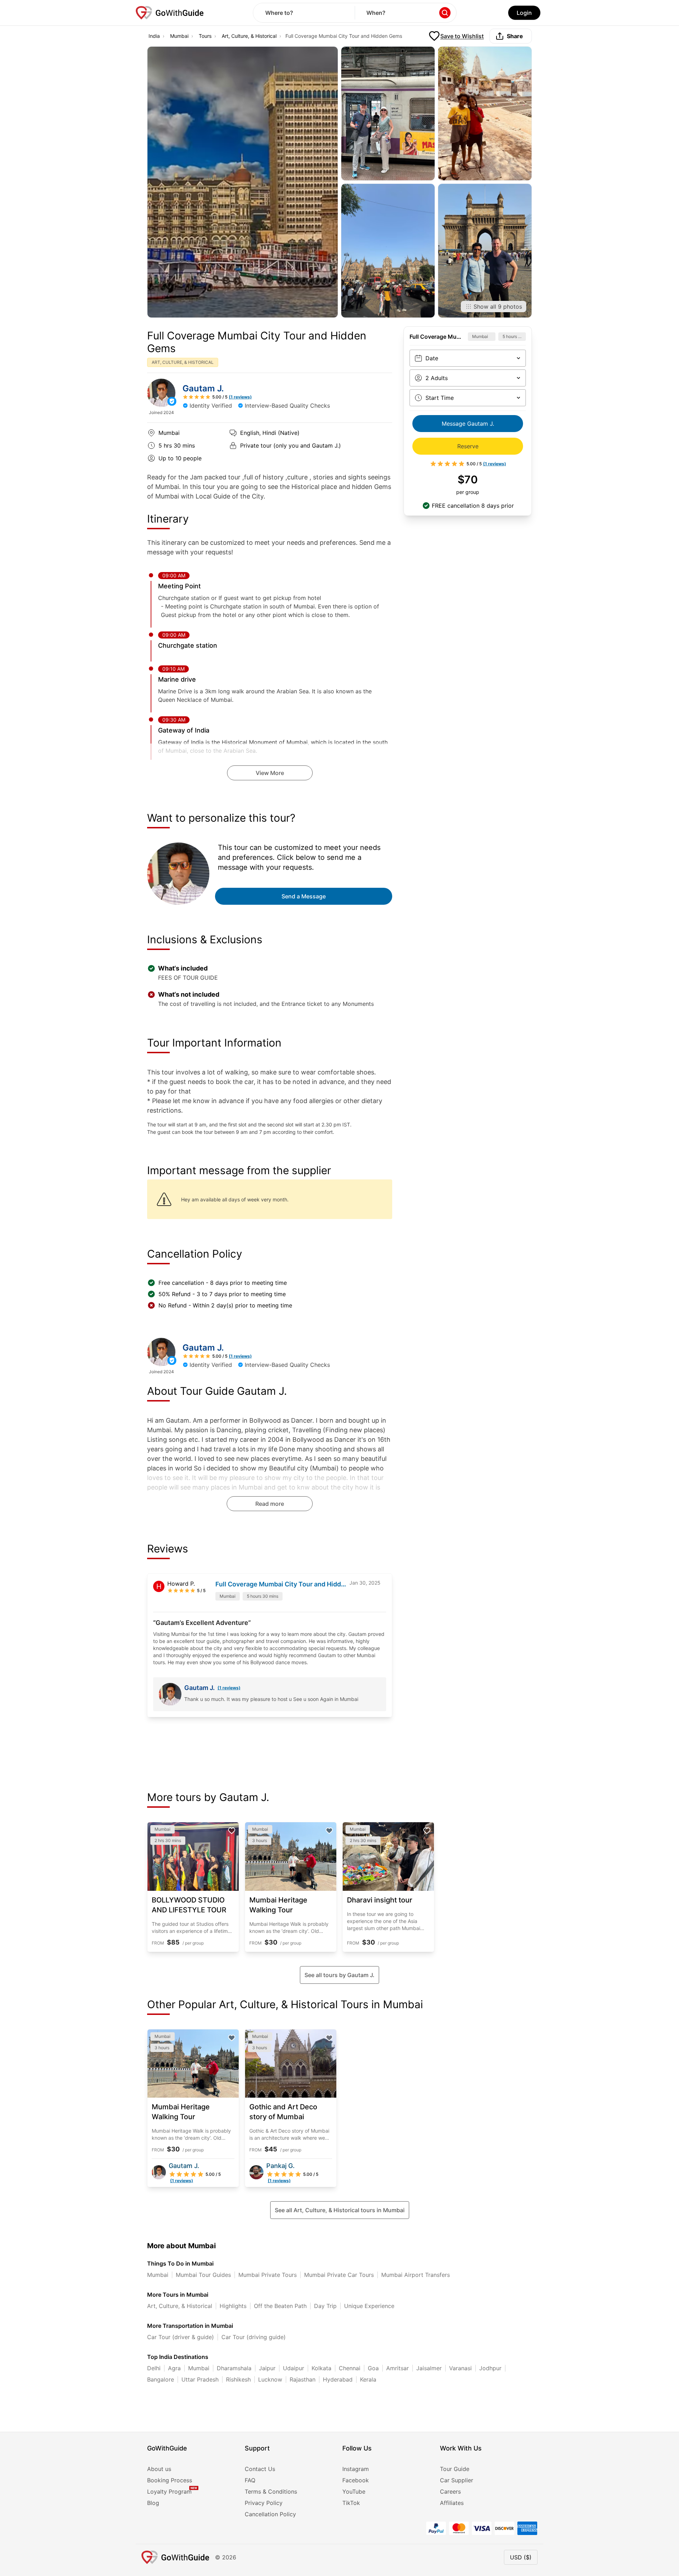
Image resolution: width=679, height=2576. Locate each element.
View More (270, 773)
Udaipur (294, 2368)
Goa (373, 2368)
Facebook (356, 2480)
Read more (270, 1504)
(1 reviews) (229, 1688)
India (154, 36)
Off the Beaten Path (280, 2306)
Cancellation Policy (270, 2514)
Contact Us (260, 2469)
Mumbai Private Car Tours (339, 2275)
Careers (450, 2492)
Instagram (356, 2469)
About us (159, 2469)
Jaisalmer (429, 2368)
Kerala (368, 2379)
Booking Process (170, 2480)
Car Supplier (457, 2480)
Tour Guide (455, 2469)
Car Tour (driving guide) (254, 2337)
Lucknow (270, 2379)
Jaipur (267, 2368)
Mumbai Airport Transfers (416, 2275)
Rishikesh (238, 2379)
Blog (153, 2503)
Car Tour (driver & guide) (181, 2337)
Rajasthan (303, 2379)
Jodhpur (490, 2368)
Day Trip (325, 2306)
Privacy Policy (264, 2503)
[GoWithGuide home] (170, 13)
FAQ (250, 2480)
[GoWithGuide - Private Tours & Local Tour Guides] (161, 393)
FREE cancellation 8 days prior (473, 506)
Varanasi (460, 2368)
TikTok (351, 2503)
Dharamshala (234, 2368)
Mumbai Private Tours (268, 2275)
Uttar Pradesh (200, 2379)
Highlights (233, 2306)
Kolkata (321, 2368)
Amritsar (397, 2368)
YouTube (354, 2492)
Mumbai (179, 36)
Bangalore (161, 2379)
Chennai (350, 2368)
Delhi (154, 2368)
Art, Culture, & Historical (249, 36)
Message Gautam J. (468, 424)
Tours (205, 36)
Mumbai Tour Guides (203, 2275)
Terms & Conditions (271, 2492)
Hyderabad (338, 2379)
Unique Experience (369, 2306)
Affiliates (452, 2503)
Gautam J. (203, 388)
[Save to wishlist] (232, 1831)
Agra (174, 2368)
